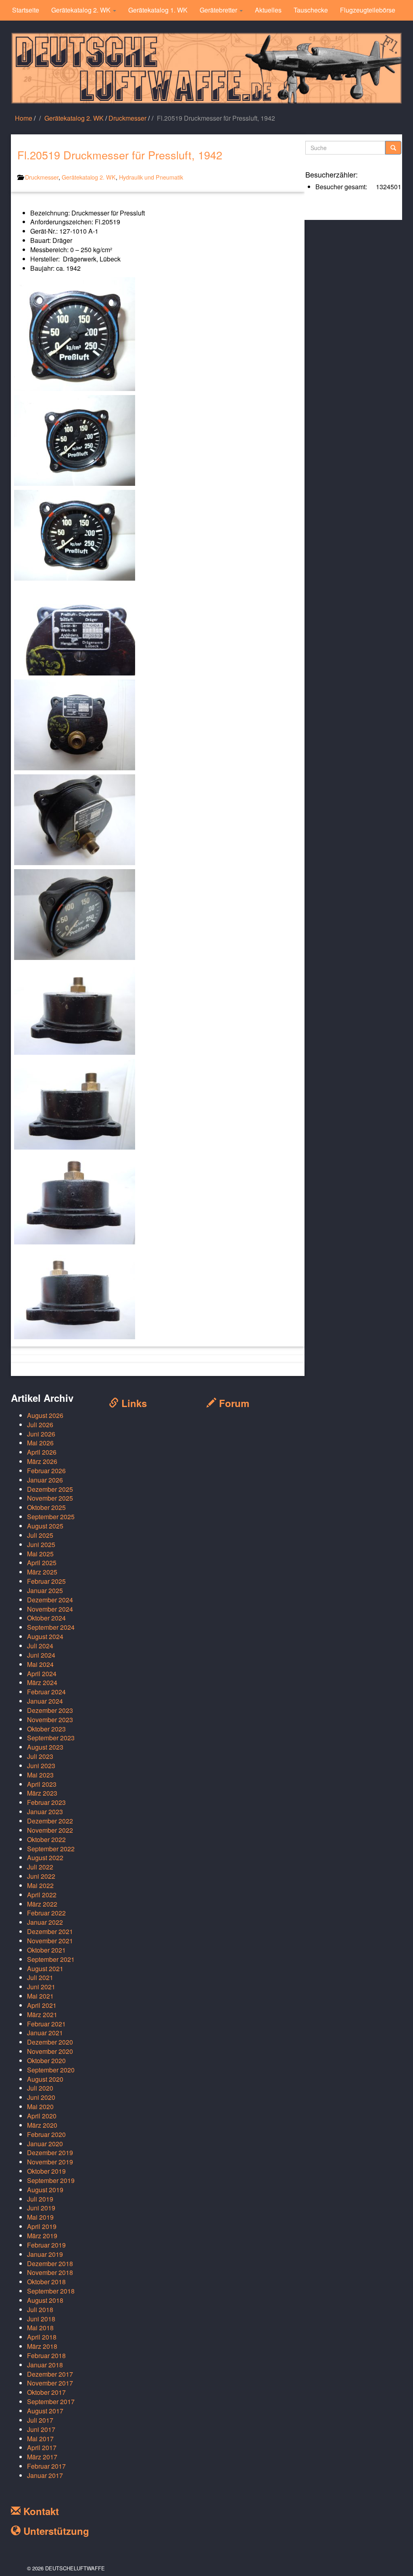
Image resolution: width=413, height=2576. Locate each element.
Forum (233, 1403)
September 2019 (51, 2180)
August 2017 (45, 2411)
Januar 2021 (45, 2033)
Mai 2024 (40, 1664)
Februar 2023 (46, 1802)
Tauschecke (311, 10)
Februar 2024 (46, 1692)
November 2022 (50, 1830)
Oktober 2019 (46, 2171)
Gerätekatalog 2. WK (82, 10)
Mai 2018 (40, 2328)
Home (24, 118)
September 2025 (51, 1517)
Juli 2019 (40, 2199)
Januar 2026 (45, 1480)
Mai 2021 (40, 1996)
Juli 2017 (40, 2420)
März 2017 (42, 2457)
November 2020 (50, 2051)
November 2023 (50, 1720)
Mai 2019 (40, 2217)
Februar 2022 (46, 1913)
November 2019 (50, 2162)
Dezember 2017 (50, 2374)
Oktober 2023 (46, 1729)
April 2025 (42, 1563)
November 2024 (50, 1609)
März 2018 (42, 2346)
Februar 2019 (46, 2245)
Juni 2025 (41, 1544)
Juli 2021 (40, 1977)
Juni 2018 (41, 2319)
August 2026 (45, 1415)
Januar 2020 (45, 2144)
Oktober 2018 (46, 2282)
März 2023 (42, 1793)
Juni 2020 (41, 2097)
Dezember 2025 (50, 1489)
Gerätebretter (219, 10)
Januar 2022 (45, 1922)
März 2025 (42, 1572)
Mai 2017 (40, 2439)
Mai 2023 (40, 1775)
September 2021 (51, 1959)
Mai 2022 (40, 1885)
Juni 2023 (41, 1766)
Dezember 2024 (50, 1600)
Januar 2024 (45, 1701)
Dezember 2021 (50, 1931)
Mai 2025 (40, 1554)
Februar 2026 (46, 1471)
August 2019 (45, 2190)
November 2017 (50, 2383)
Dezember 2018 (50, 2263)
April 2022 (42, 1895)
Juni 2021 (41, 1987)
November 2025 (50, 1498)
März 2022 (42, 1904)
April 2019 (42, 2226)
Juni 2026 (41, 1434)
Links (133, 1403)
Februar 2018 (46, 2355)
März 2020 (42, 2125)
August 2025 (45, 1526)
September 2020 (51, 2070)
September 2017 (51, 2401)
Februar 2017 (46, 2466)
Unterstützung (55, 2531)
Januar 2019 (45, 2254)
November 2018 (50, 2272)
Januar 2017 (45, 2475)
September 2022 (51, 1849)
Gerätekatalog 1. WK (158, 10)
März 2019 (42, 2236)
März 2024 (42, 1682)
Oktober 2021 (46, 1950)
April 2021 (42, 2005)
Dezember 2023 (50, 1710)
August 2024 (45, 1636)
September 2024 (51, 1627)
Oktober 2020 (46, 2061)
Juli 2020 (40, 2088)
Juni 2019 (41, 2208)
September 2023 (51, 1738)
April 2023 (42, 1784)
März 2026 (42, 1461)
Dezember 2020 (50, 2042)
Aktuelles (268, 10)
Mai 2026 (40, 1443)
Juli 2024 (40, 1646)
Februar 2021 (46, 2024)
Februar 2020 (46, 2134)
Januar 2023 (45, 1812)
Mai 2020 (40, 2107)
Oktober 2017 (46, 2392)
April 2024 (42, 1674)
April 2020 (42, 2116)
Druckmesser (127, 118)
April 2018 (42, 2337)
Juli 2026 (40, 1425)
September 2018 (51, 2291)
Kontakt (40, 2511)
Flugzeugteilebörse (368, 10)
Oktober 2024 (46, 1618)
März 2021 (42, 2015)
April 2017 (42, 2447)
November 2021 (50, 1941)
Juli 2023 (40, 1756)
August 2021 (45, 1969)
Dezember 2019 (50, 2153)
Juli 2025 (40, 1535)
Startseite (26, 10)
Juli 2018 (40, 2309)
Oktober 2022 (46, 1839)
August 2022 (45, 1858)
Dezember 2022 (50, 1821)
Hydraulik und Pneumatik (151, 177)
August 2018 (45, 2300)
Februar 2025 (46, 1581)
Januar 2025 (45, 1590)
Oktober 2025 (46, 1507)
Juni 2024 (41, 1655)
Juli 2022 (40, 1867)
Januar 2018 (45, 2365)
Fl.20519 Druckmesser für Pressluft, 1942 (120, 155)
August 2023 (45, 1747)
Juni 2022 (41, 1876)
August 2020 (45, 2079)
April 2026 (42, 1452)
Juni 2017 (41, 2429)
